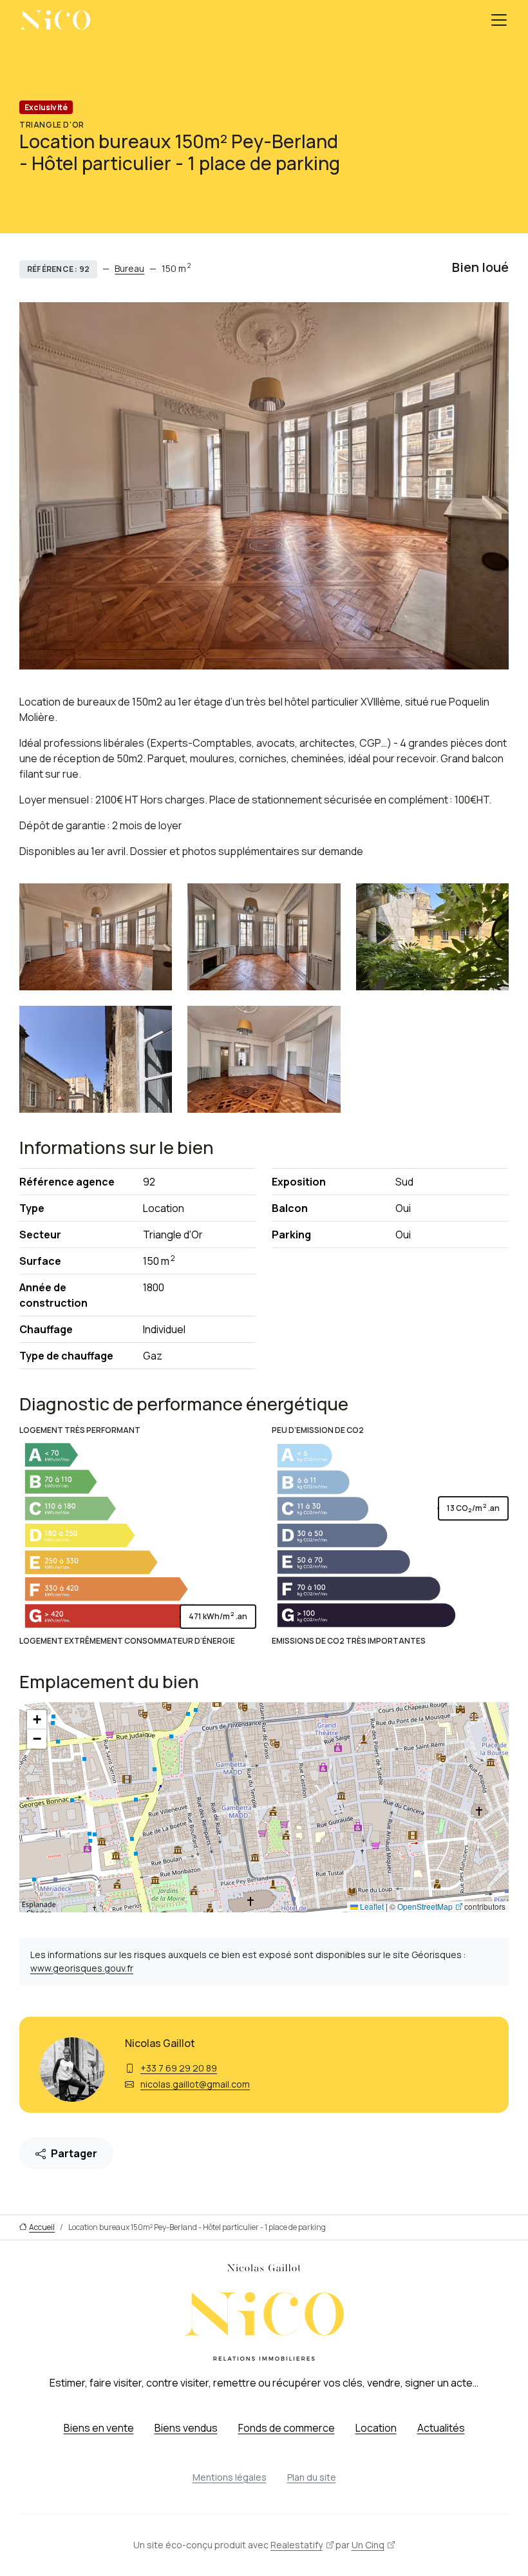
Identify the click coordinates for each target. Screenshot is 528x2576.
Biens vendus (186, 2428)
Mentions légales (230, 2477)
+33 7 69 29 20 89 (179, 2068)
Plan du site (312, 2477)
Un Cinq (368, 2545)
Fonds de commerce (287, 2428)
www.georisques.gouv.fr (82, 1968)
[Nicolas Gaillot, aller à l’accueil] (55, 20)
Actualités (441, 2428)
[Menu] (499, 20)
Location (376, 2428)
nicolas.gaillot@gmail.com (195, 2084)
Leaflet (371, 1906)
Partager (74, 2153)
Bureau (129, 268)
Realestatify (297, 2545)
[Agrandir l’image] (96, 937)
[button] (37, 1720)
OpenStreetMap (425, 1906)
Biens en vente (99, 2428)
